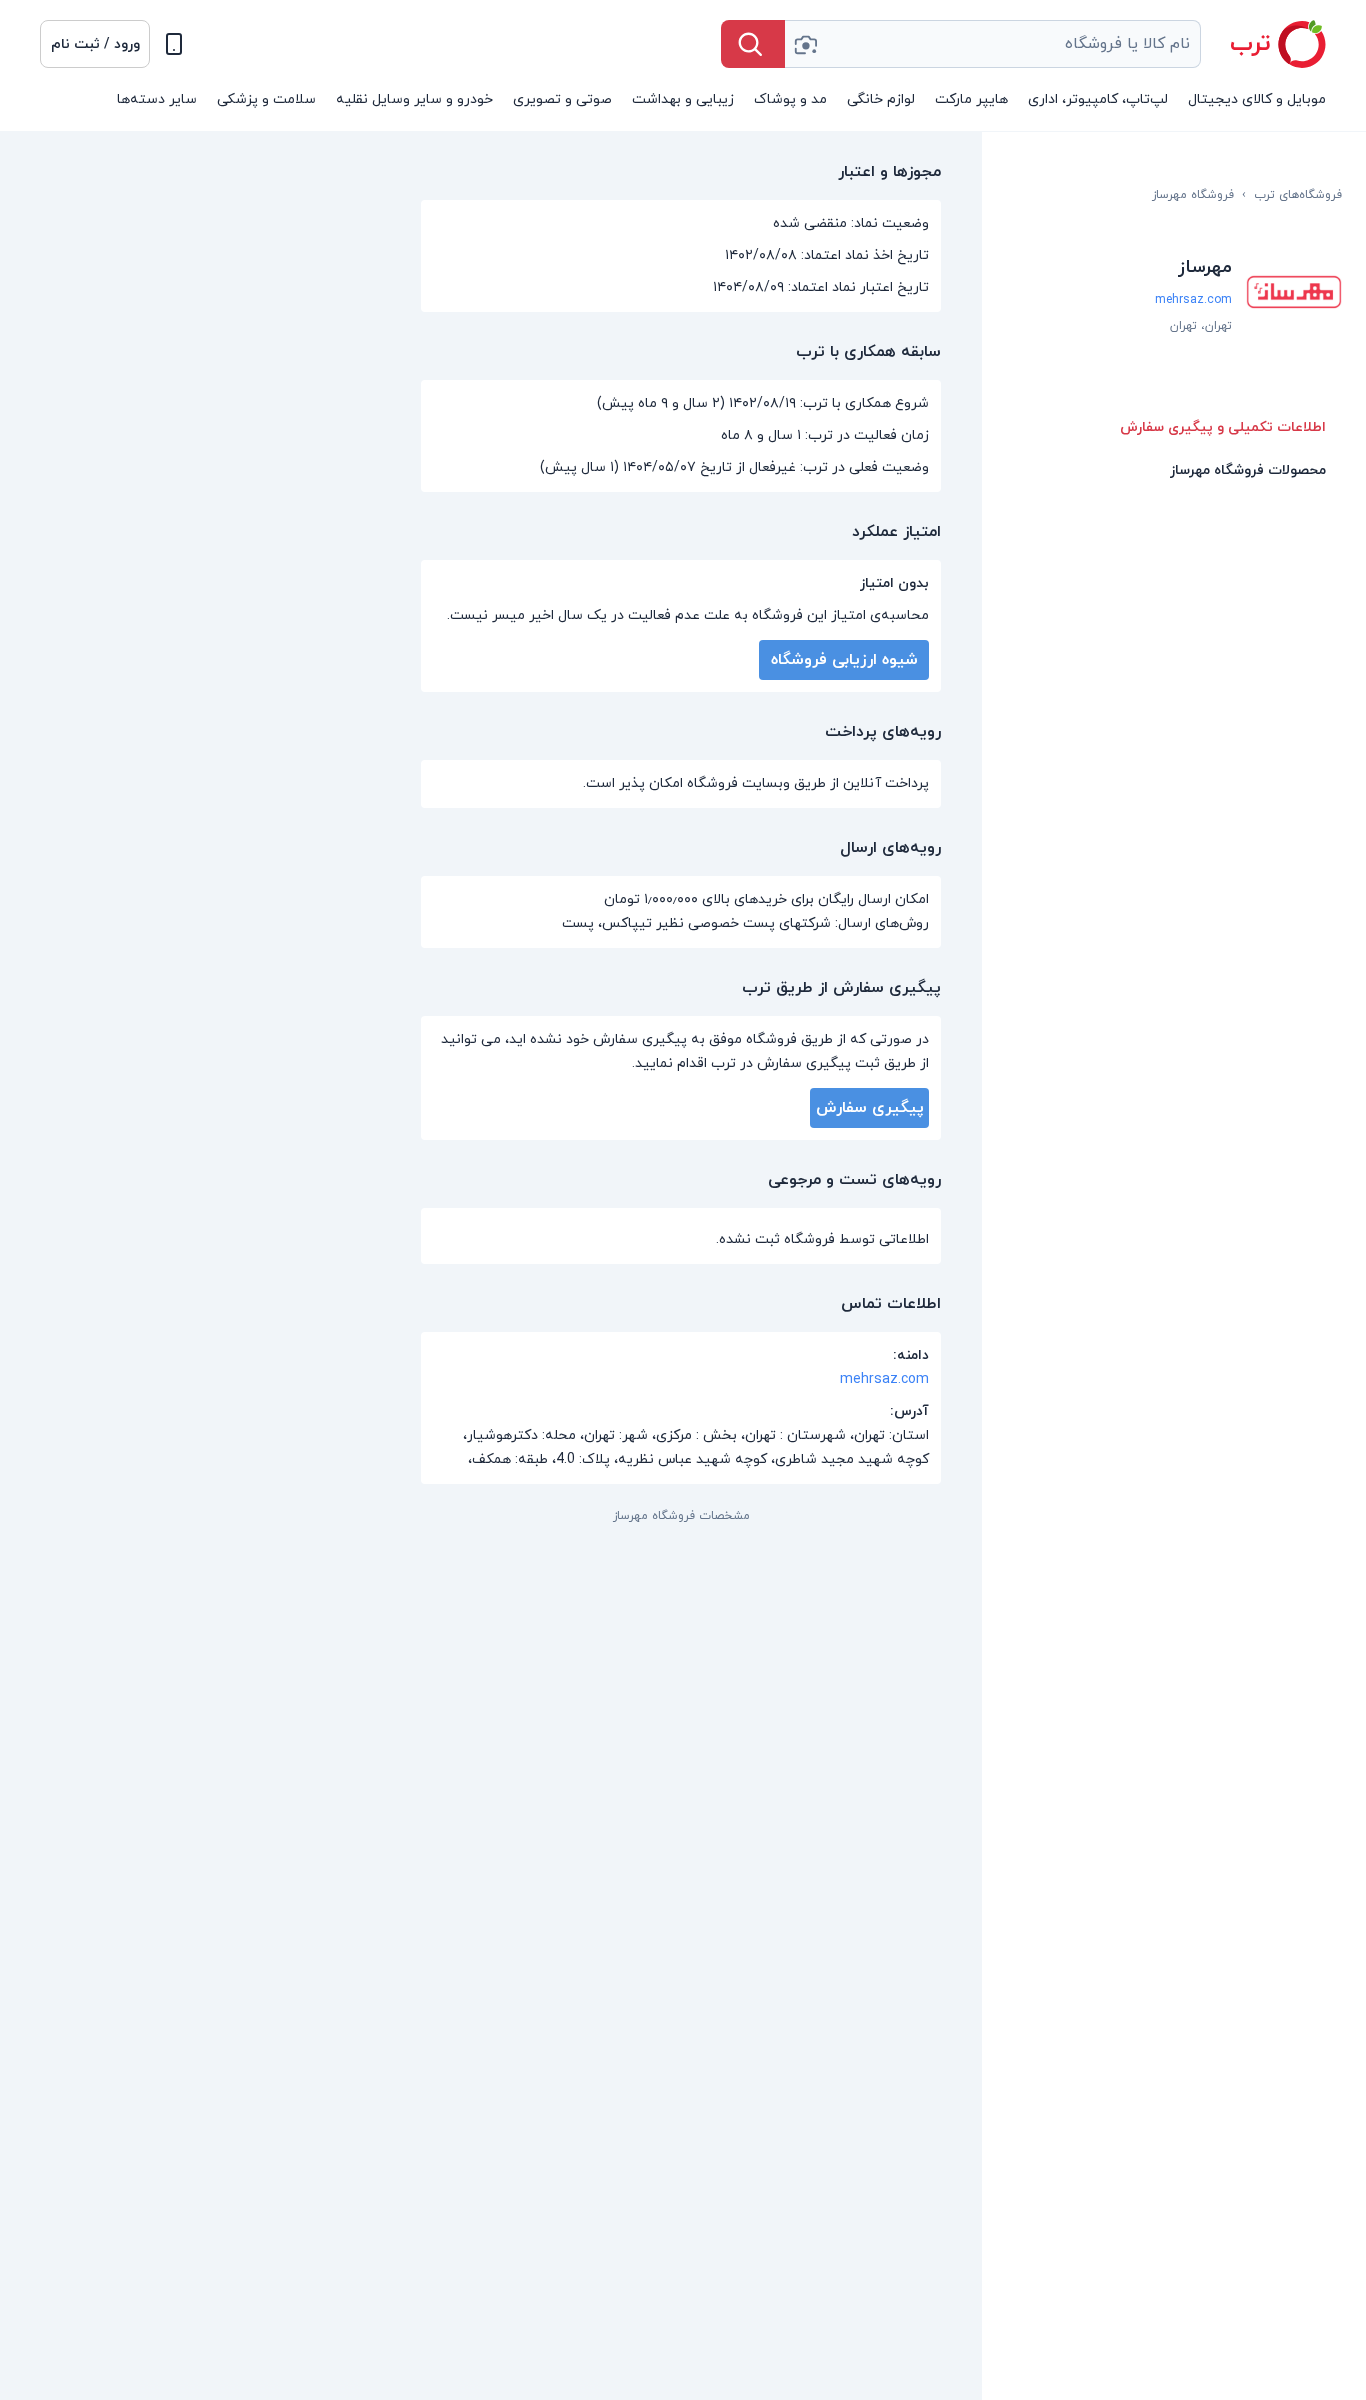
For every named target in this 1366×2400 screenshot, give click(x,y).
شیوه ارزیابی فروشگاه (844, 660)
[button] (95, 44)
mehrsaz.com (1193, 300)
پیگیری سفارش (870, 1108)
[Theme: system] (174, 44)
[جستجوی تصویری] (805, 44)
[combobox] (993, 44)
